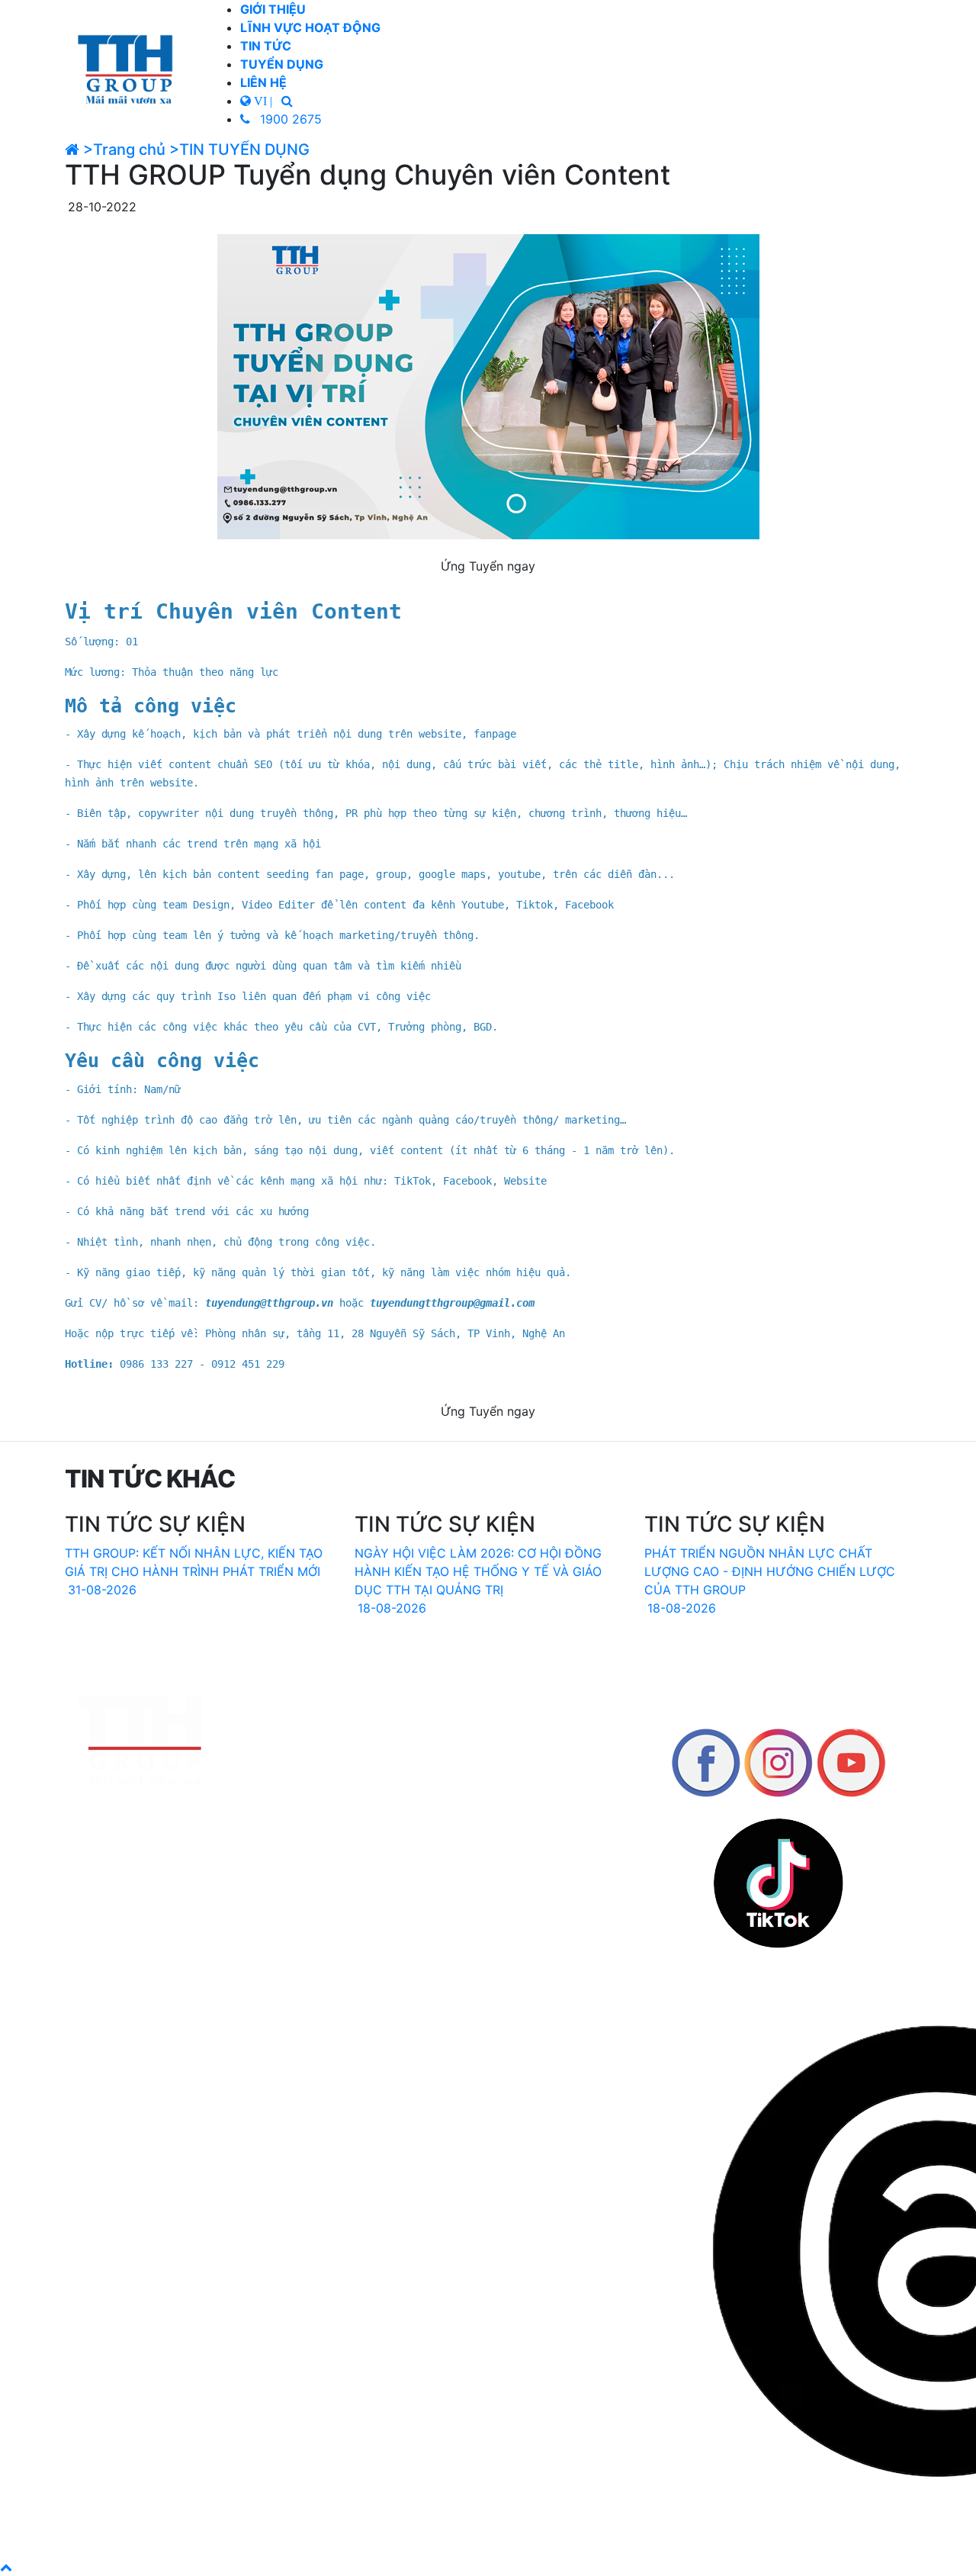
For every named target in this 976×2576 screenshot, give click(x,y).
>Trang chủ (124, 150)
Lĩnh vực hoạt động (488, 1774)
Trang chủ (488, 1738)
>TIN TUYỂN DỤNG (239, 150)
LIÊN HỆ (263, 82)
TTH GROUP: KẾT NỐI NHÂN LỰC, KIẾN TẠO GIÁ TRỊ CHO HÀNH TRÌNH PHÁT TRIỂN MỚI (194, 1571)
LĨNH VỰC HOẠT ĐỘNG (310, 27)
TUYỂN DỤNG (282, 64)
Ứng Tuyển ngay (488, 566)
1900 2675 (289, 119)
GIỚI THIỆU (273, 9)
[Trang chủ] (127, 69)
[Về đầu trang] (6, 2567)
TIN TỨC (266, 46)
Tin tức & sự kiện (488, 1793)
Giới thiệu (488, 1756)
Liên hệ (488, 1811)
